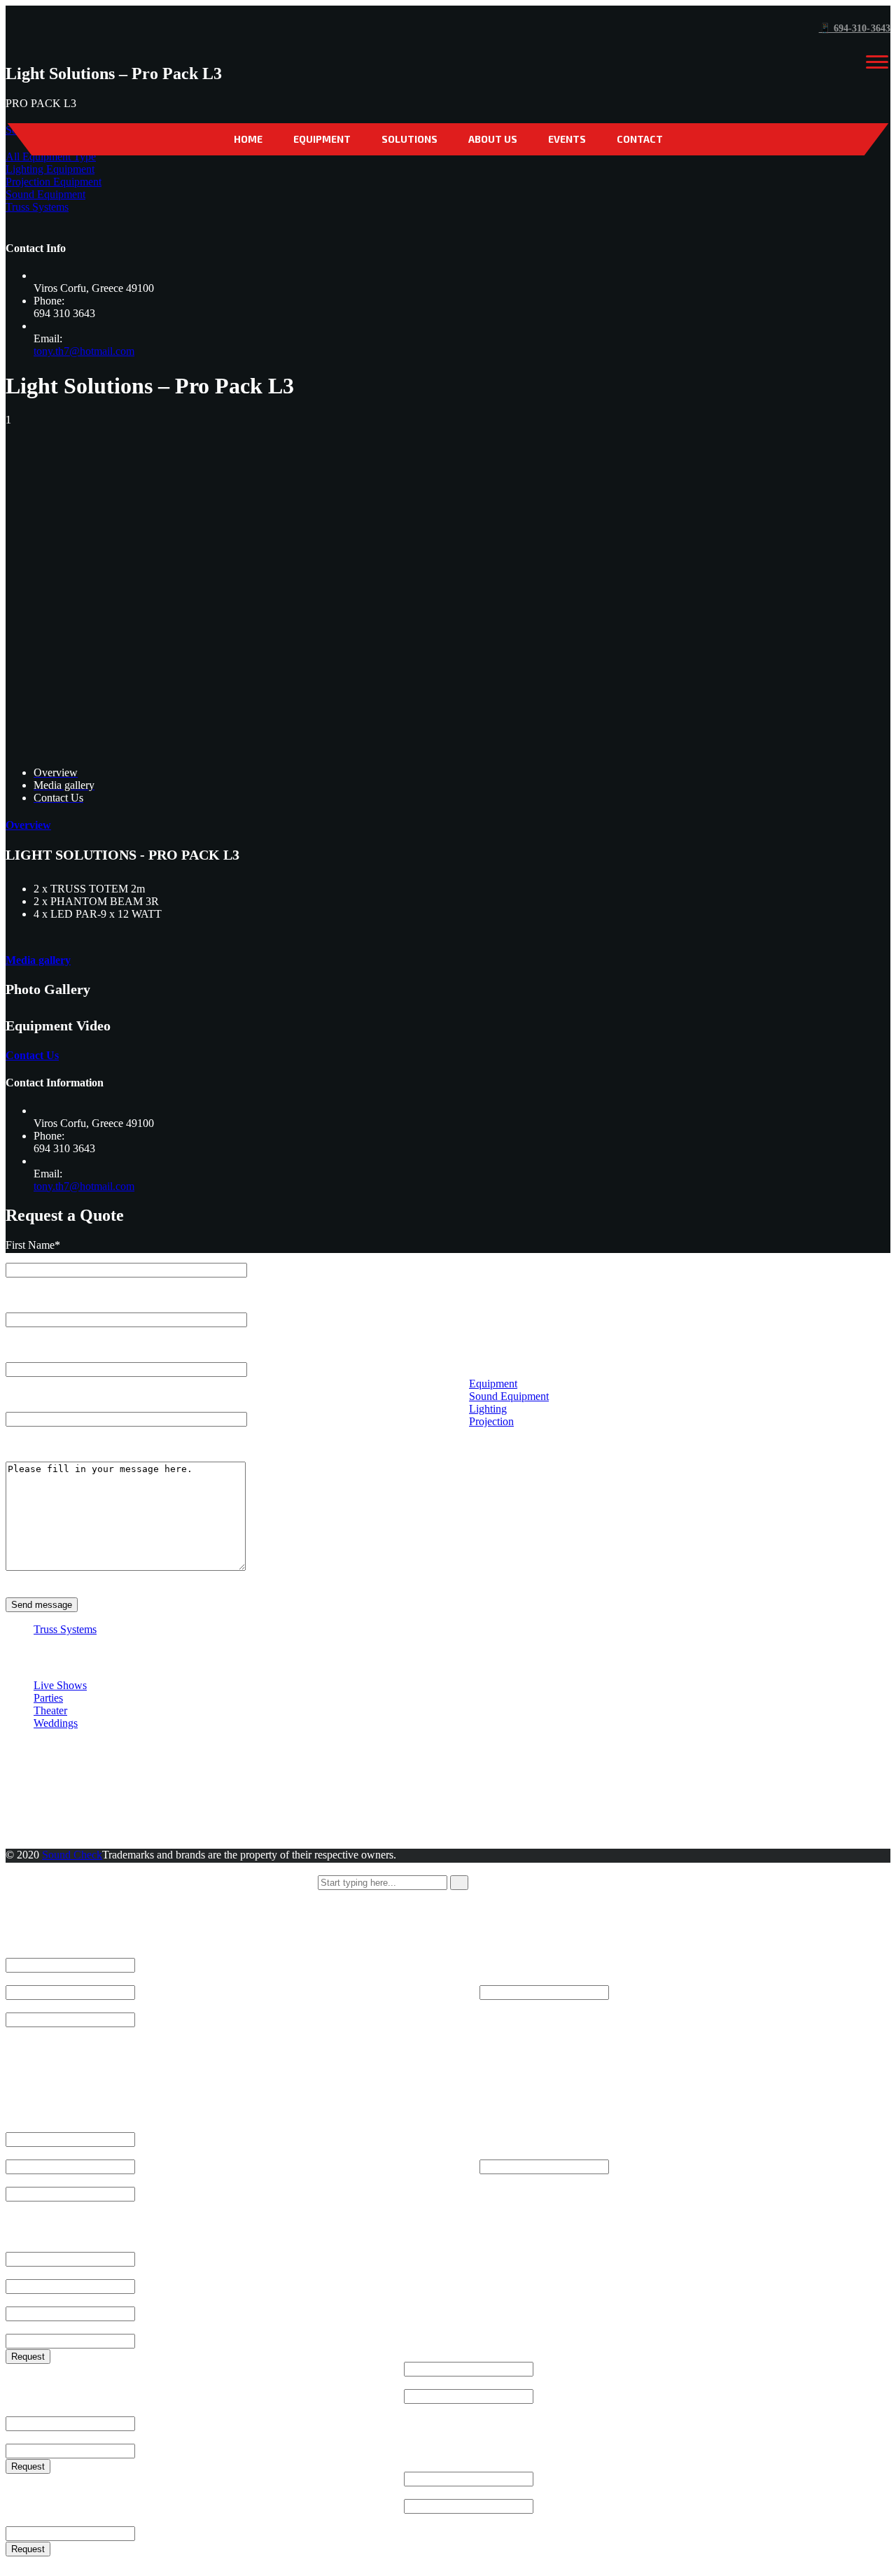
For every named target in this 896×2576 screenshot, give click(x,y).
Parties (48, 1698)
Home (248, 139)
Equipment (322, 139)
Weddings (56, 1723)
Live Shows (60, 1685)
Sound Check (72, 1855)
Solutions (409, 139)
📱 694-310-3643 (855, 28)
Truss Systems (37, 207)
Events (567, 139)
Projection (491, 1421)
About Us (493, 139)
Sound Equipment (45, 194)
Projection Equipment (54, 182)
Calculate (500, 2006)
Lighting (488, 1409)
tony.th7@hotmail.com (84, 351)
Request (28, 2357)
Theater (50, 1710)
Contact (640, 139)
